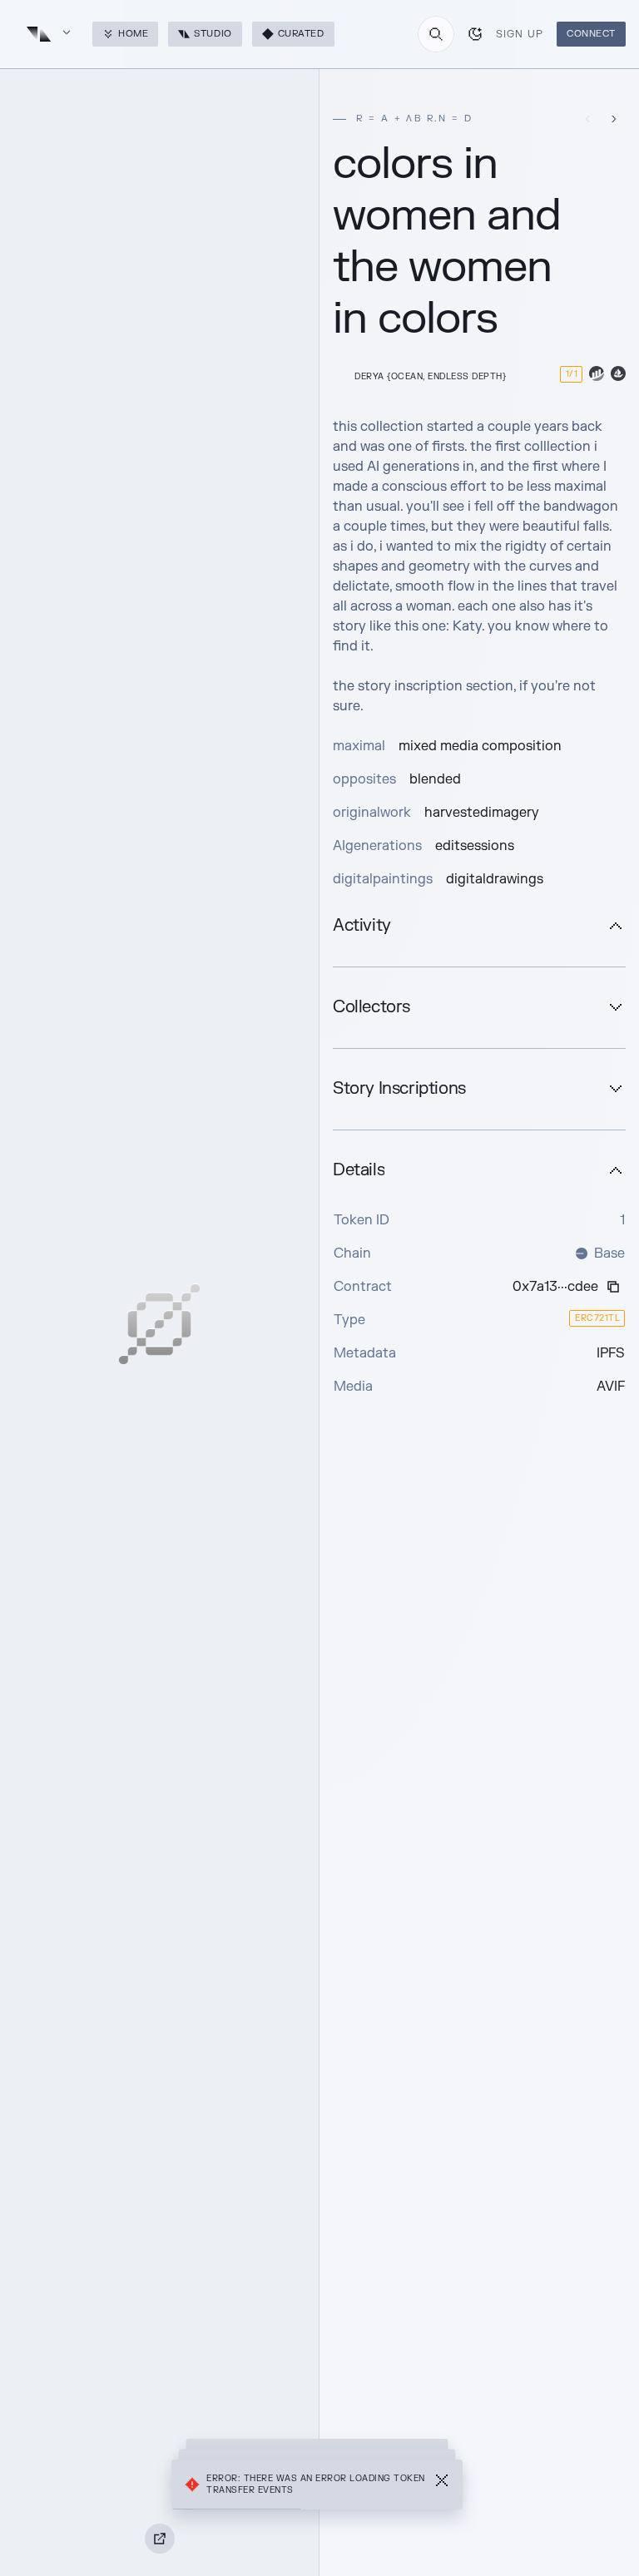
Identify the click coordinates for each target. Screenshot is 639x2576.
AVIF (611, 1387)
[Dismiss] (442, 2485)
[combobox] (436, 34)
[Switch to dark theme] (475, 34)
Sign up (520, 34)
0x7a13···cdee (555, 1287)
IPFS (611, 1353)
